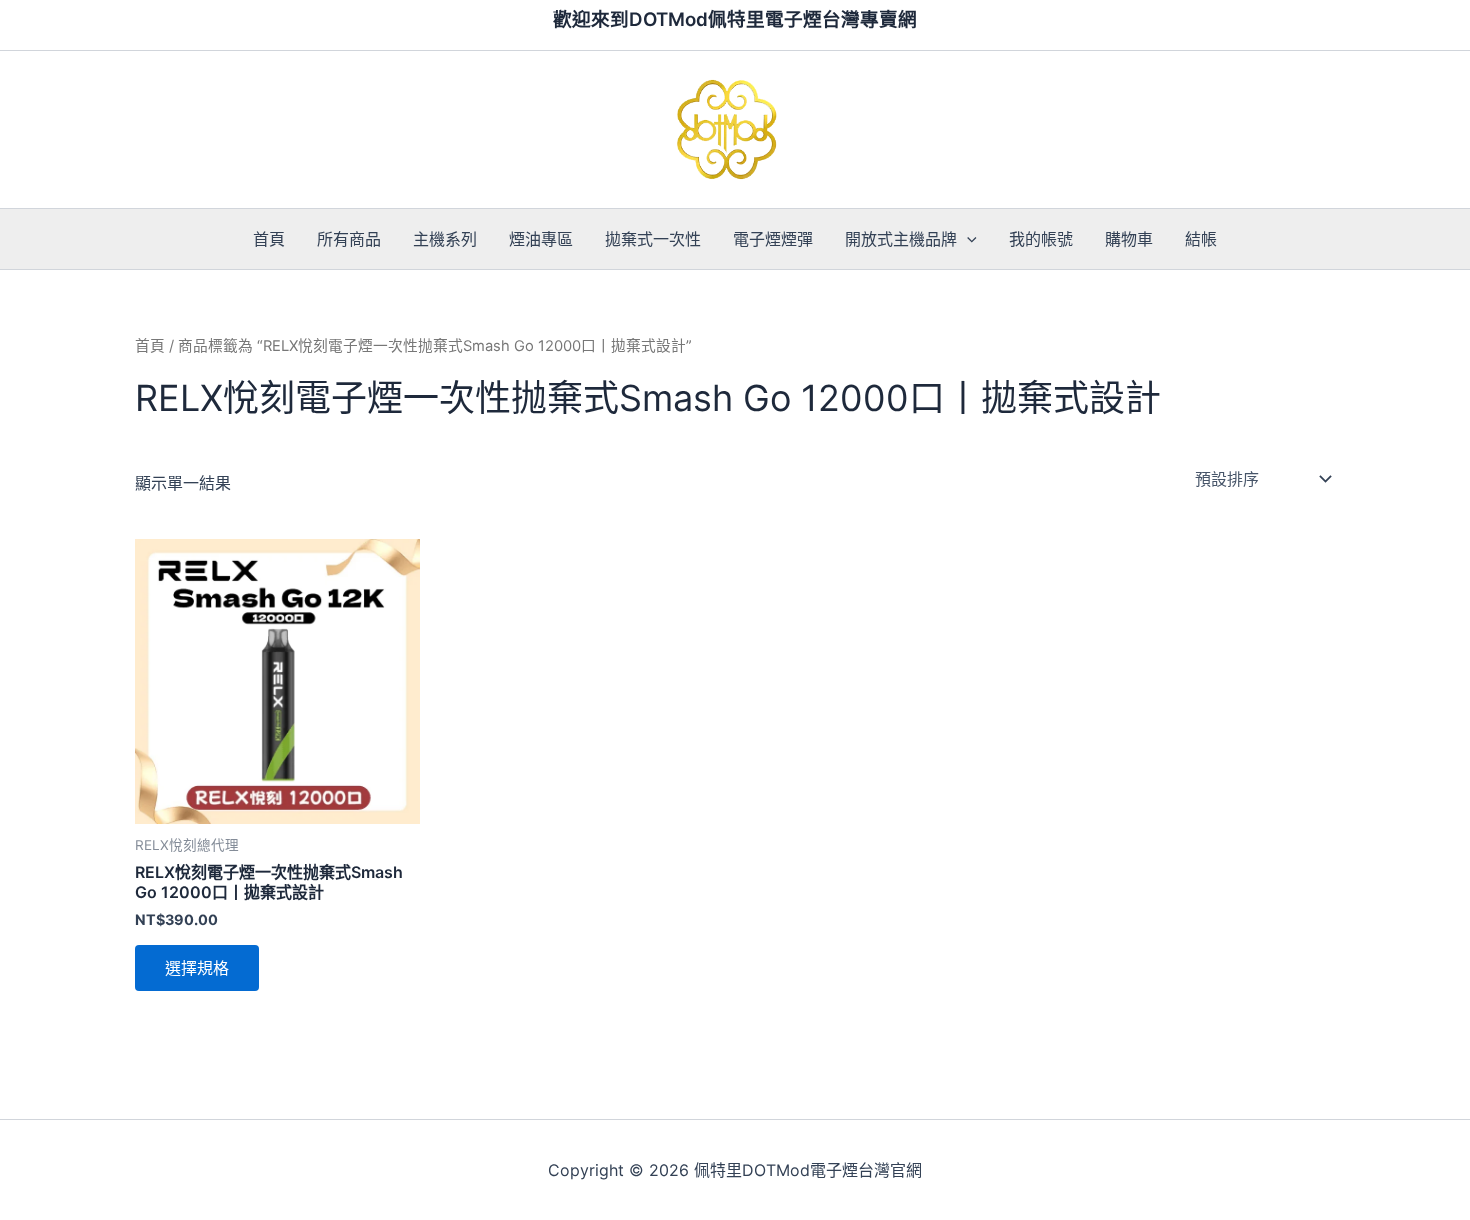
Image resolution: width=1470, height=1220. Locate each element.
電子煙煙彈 (773, 239)
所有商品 (349, 239)
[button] (967, 239)
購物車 (1129, 239)
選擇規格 (197, 968)
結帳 (1201, 239)
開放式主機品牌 (901, 239)
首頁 (269, 239)
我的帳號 (1041, 239)
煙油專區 (541, 239)
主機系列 (445, 239)
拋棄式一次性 (653, 239)
